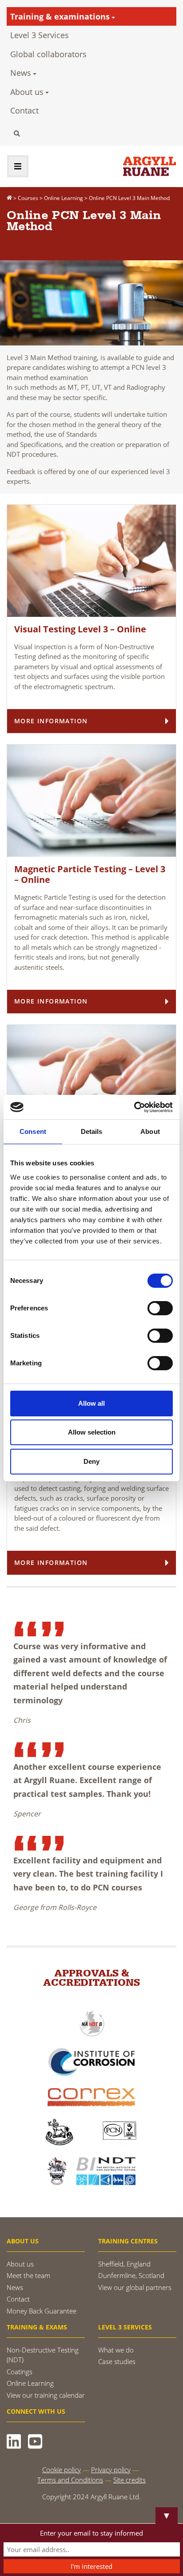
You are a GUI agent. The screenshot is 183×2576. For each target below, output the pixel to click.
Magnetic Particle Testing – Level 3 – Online (90, 874)
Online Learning (30, 2383)
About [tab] (150, 1131)
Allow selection (92, 1432)
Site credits (129, 2480)
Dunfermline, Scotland (131, 2275)
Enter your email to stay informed (91, 2533)
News (21, 73)
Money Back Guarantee (42, 2311)
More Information (51, 721)
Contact (24, 110)
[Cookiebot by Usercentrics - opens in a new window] (134, 1107)
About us (27, 92)
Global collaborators (48, 54)
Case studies (117, 2361)
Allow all (91, 1403)
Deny (91, 1461)
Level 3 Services (40, 35)
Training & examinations (60, 16)
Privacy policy (111, 2470)
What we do (116, 2350)
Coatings (20, 2372)
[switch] (160, 1308)
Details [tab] (92, 1131)
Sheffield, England (124, 2264)
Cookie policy (62, 2470)
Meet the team (28, 2275)
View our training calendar (46, 2395)
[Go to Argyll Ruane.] (9, 198)
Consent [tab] (33, 1131)
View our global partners (135, 2287)
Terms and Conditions (70, 2480)
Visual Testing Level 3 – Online (80, 629)
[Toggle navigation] (18, 166)
